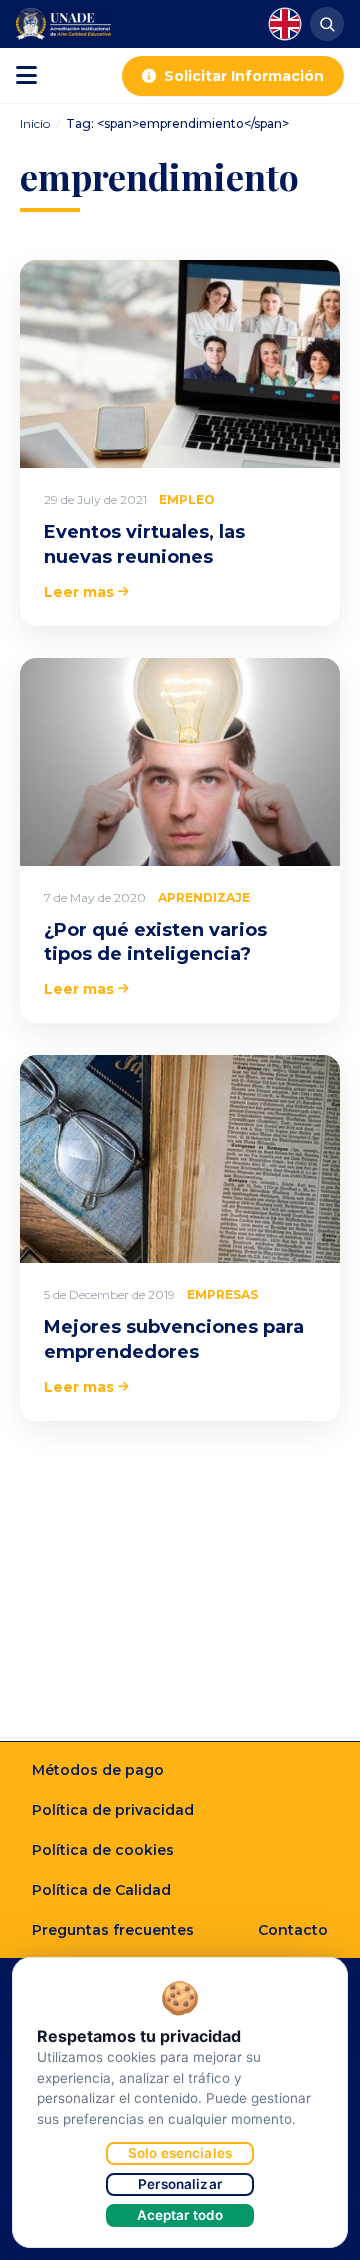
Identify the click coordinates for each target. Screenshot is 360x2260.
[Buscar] (327, 24)
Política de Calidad (101, 1890)
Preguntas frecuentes (113, 1930)
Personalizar (180, 2184)
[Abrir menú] (26, 76)
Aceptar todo (180, 2215)
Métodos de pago (98, 1770)
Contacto (293, 1930)
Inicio (35, 123)
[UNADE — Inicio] (63, 24)
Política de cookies (103, 1850)
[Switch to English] (285, 24)
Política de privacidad (113, 1810)
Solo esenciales (180, 2153)
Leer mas (79, 592)
